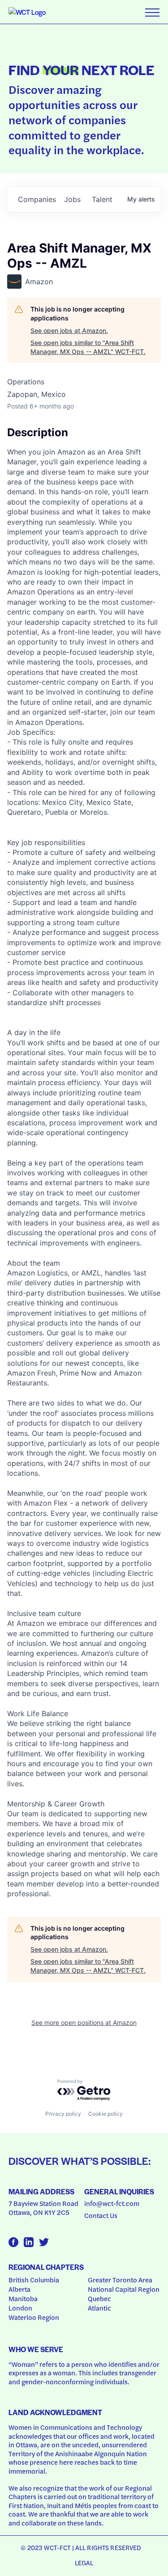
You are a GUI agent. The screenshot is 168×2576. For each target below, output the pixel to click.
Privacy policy (63, 2114)
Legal (84, 2563)
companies (37, 199)
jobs (72, 199)
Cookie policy (106, 2114)
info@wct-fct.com (112, 2203)
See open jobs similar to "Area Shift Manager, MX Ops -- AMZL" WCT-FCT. (88, 347)
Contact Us (101, 2215)
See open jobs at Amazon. (69, 330)
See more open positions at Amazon (84, 2022)
